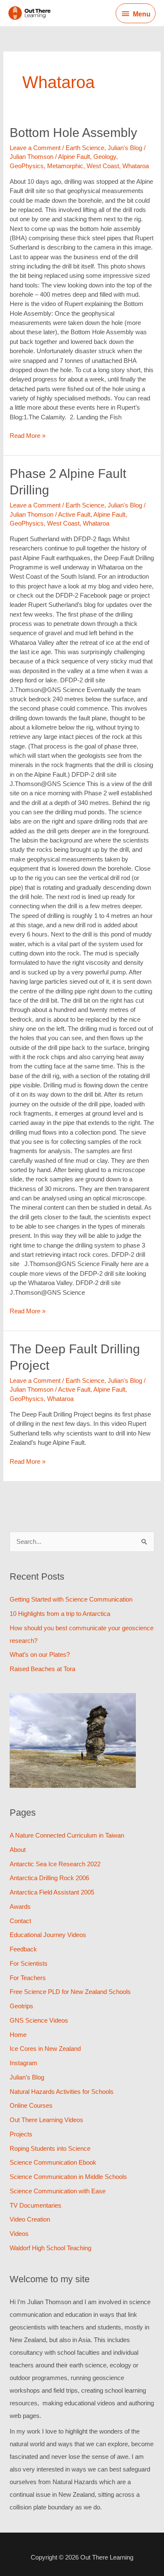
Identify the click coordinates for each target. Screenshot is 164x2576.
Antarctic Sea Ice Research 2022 (55, 1864)
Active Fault (74, 514)
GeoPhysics (27, 166)
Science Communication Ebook (53, 2162)
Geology (105, 157)
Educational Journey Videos (48, 1935)
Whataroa (136, 166)
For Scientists (29, 1963)
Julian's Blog (125, 148)
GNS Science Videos (39, 2020)
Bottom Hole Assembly (73, 133)
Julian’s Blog (27, 2077)
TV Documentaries (36, 2205)
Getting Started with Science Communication (71, 1599)
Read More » (28, 435)
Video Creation (30, 2219)
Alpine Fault (74, 157)
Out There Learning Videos (46, 2120)
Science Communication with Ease (58, 2191)
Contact (20, 1921)
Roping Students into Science (50, 2148)
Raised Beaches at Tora (42, 1669)
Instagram (24, 2063)
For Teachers (28, 1978)
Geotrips (21, 2006)
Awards (20, 1907)
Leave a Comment (35, 148)
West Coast (103, 166)
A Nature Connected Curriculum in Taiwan (67, 1835)
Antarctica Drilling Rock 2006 (49, 1878)
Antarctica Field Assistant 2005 (52, 1892)
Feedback (23, 1949)
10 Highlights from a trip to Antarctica (60, 1614)
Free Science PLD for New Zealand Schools (70, 1992)
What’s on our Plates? (40, 1654)
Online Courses (31, 2105)
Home (18, 2035)
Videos (19, 2234)
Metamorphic (65, 166)
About (18, 1850)
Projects (21, 2134)
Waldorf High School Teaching (50, 2248)
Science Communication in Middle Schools (68, 2177)
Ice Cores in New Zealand (45, 2049)
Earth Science (85, 148)
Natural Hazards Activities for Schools (62, 2092)
